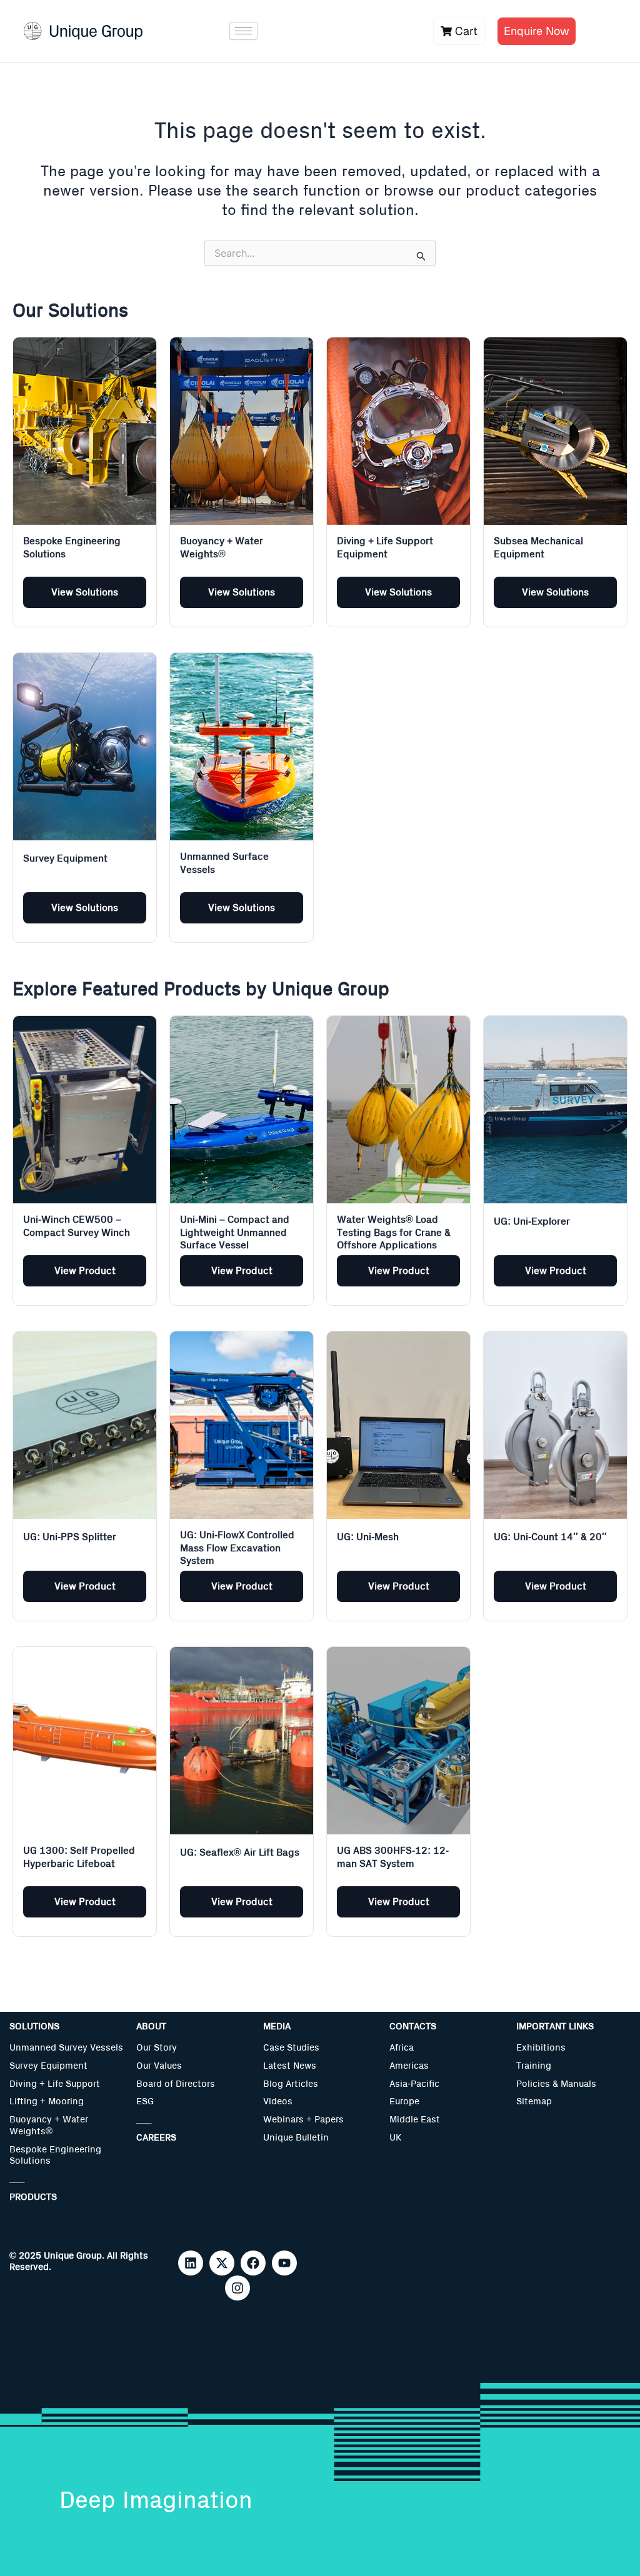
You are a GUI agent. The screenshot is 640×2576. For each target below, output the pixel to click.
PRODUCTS (33, 2197)
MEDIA (277, 2026)
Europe (404, 2101)
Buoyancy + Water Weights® (49, 2126)
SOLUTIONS (34, 2026)
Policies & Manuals (556, 2084)
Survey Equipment (48, 2066)
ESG (145, 2101)
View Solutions (85, 592)
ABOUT (151, 2026)
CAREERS (156, 2138)
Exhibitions (541, 2048)
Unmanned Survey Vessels (66, 2048)
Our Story (157, 2048)
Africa (402, 2048)
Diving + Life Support (55, 2084)
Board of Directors (176, 2084)
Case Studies (291, 2048)
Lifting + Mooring (47, 2101)
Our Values (159, 2066)
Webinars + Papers (303, 2120)
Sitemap (534, 2101)
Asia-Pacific (414, 2084)
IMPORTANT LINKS (555, 2026)
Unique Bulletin (296, 2138)
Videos (278, 2101)
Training (534, 2066)
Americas (409, 2066)
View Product (85, 1271)
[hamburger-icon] (243, 31)
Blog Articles (291, 2084)
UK (395, 2138)
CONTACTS (413, 2026)
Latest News (290, 2066)
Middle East (415, 2120)
